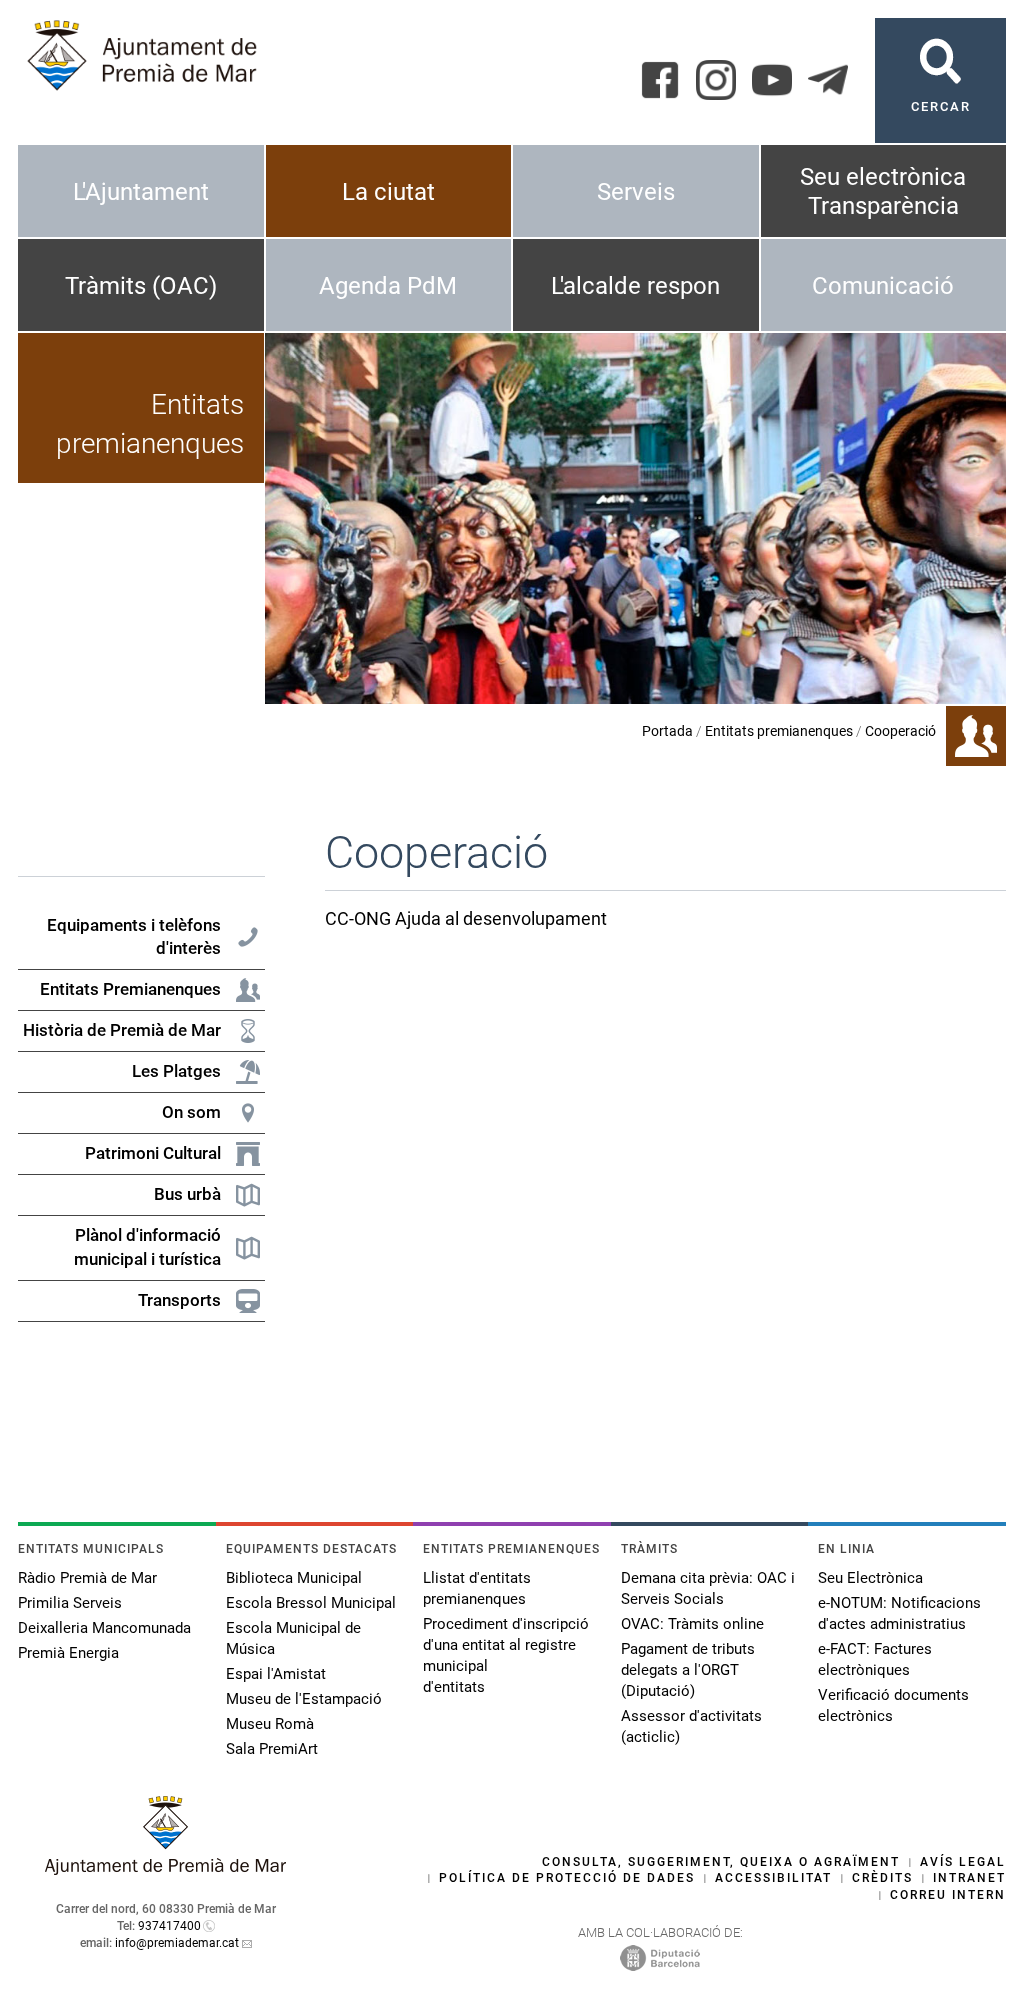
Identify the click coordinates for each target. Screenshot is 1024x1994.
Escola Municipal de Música (293, 1638)
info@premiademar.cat (177, 1943)
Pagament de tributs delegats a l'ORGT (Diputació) (688, 1670)
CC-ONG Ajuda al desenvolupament (466, 918)
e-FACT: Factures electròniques (875, 1659)
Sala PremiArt (272, 1749)
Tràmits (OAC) (141, 286)
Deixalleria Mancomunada (104, 1628)
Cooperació (900, 731)
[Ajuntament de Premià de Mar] (166, 1869)
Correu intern (948, 1895)
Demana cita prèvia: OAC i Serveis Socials (708, 1588)
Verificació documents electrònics (893, 1705)
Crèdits (882, 1878)
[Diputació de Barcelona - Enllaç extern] (660, 1957)
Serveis (636, 192)
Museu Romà (270, 1724)
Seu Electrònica (870, 1578)
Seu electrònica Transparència (883, 191)
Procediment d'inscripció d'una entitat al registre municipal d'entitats (506, 1655)
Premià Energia (68, 1653)
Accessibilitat (773, 1878)
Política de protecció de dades (567, 1878)
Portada (667, 731)
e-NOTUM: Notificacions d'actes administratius (899, 1613)
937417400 (169, 1926)
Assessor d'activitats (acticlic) (691, 1726)
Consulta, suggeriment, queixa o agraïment (721, 1862)
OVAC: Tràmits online (692, 1624)
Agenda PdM (388, 286)
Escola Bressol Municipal (311, 1603)
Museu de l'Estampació (304, 1699)
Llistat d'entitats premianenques (477, 1588)
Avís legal (963, 1862)
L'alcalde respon (635, 286)
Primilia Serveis (70, 1603)
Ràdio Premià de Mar (87, 1578)
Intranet (969, 1878)
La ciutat (388, 192)
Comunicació (883, 286)
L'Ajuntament (141, 192)
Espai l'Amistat (276, 1674)
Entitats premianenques (779, 731)
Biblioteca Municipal (294, 1578)
